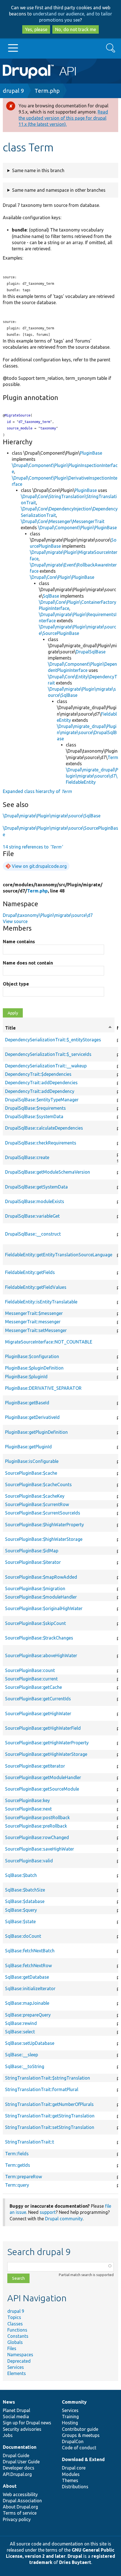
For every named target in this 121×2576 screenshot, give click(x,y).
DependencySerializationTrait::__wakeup (46, 1066)
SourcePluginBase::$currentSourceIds (43, 1513)
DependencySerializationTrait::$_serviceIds (48, 1054)
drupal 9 (13, 91)
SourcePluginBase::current (31, 1679)
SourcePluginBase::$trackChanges (39, 1638)
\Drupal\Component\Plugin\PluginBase (77, 528)
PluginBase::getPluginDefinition (36, 1432)
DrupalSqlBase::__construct (33, 1234)
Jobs (8, 2435)
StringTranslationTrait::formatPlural (42, 2089)
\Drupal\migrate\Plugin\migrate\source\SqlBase (52, 816)
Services (16, 2367)
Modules (71, 2474)
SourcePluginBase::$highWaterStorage (44, 1539)
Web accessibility (20, 2494)
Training (70, 2417)
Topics (14, 2317)
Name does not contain (28, 963)
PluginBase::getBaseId (27, 1403)
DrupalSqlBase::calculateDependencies (44, 1128)
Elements (17, 2373)
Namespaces (20, 2355)
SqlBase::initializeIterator (30, 1988)
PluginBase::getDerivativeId (32, 1417)
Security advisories (22, 2429)
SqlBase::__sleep (22, 2055)
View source (15, 921)
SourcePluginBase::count (30, 1670)
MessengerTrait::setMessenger (36, 1330)
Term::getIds (18, 2165)
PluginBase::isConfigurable (32, 1461)
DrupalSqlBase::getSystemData (36, 1187)
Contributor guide (80, 2429)
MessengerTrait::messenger (33, 1322)
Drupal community (64, 2219)
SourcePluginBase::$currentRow (37, 1504)
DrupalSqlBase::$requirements (35, 1108)
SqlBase (51, 596)
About (10, 2486)
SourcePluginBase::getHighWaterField (43, 1728)
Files (12, 2348)
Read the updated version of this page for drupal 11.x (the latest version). (63, 118)
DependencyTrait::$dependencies (38, 1074)
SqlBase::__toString (25, 2066)
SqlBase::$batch (21, 1875)
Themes (70, 2480)
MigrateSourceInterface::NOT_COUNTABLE (49, 1342)
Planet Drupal (16, 2410)
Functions (17, 2330)
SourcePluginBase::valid (29, 1861)
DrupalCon (73, 2441)
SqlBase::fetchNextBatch (30, 1951)
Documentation (20, 2447)
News (9, 2402)
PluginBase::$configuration (32, 1356)
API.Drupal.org (17, 2474)
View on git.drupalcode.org (39, 866)
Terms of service (20, 2513)
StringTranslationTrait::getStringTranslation (50, 2116)
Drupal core (74, 2468)
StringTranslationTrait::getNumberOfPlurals (49, 2104)
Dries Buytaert (75, 2562)
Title (59, 1028)
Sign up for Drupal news (27, 2423)
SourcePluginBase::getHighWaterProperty (47, 1743)
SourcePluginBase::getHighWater (38, 1714)
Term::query (17, 2185)
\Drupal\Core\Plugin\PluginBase (62, 577)
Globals (15, 2342)
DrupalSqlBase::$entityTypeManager (42, 1100)
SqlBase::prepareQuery (28, 2015)
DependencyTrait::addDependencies (41, 1083)
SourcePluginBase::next (28, 1809)
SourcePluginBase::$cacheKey (35, 1496)
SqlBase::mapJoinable (27, 2003)
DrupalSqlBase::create (27, 1157)
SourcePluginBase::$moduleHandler (41, 1597)
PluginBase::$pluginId (26, 1377)
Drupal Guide (16, 2455)
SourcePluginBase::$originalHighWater (44, 1608)
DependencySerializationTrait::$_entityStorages (53, 1040)
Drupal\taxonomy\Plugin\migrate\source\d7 (48, 915)
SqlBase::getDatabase (27, 1977)
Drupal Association (22, 2501)
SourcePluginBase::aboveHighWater (41, 1655)
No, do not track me (76, 29)
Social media (16, 2417)
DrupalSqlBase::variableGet (32, 1216)
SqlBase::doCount (23, 1936)
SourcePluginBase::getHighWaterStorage (46, 1754)
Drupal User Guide (21, 2462)
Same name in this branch (38, 170)
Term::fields (17, 2154)
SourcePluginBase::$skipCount (35, 1623)
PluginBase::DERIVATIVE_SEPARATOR (43, 1388)
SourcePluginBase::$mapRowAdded (41, 1577)
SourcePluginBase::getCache (33, 1687)
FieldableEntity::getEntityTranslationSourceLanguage (59, 1255)
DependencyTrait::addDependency (40, 1091)
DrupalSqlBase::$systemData (34, 1116)
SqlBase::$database (25, 1901)
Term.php (47, 91)
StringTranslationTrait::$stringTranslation (48, 2078)
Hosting (70, 2423)
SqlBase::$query (21, 1910)
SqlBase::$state (20, 1921)
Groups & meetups (81, 2435)
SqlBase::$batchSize (25, 1890)
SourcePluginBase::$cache (31, 1473)
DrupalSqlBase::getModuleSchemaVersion (48, 1172)
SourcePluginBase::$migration (35, 1588)
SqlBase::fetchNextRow (28, 1965)
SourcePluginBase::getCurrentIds (38, 1699)
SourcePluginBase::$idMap (32, 1551)
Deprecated (19, 2361)
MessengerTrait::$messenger (34, 1313)
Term (113, 757)
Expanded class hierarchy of (37, 791)
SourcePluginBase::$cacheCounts (38, 1484)
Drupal (75, 2556)
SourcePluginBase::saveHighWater (40, 1849)
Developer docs (19, 2468)
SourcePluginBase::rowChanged (37, 1837)
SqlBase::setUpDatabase (30, 2043)
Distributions (75, 2487)
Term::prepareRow (23, 2177)
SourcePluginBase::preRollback (36, 1826)
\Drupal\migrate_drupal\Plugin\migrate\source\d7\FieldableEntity (92, 776)
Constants (18, 2336)
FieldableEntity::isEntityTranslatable (41, 1302)
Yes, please (36, 29)
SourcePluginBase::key (27, 1800)
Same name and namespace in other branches (59, 190)
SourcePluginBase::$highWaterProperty (44, 1525)
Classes (15, 2324)
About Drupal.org (20, 2507)
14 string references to (33, 847)
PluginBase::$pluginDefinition (34, 1368)
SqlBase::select (20, 2032)
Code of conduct (79, 2448)
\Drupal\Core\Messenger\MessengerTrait (63, 521)
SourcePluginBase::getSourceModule (42, 1789)
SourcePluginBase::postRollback (37, 1817)
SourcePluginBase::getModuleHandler (43, 1777)
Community (74, 2402)
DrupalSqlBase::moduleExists (35, 1201)
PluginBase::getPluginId (28, 1447)
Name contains (19, 942)
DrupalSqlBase (91, 652)
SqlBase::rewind (21, 2023)
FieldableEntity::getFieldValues (36, 1287)
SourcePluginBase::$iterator (33, 1562)
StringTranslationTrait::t (30, 2142)
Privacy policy (17, 2519)
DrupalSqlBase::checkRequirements (41, 1143)
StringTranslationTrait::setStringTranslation (50, 2127)
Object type (16, 984)
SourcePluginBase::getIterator (35, 1766)
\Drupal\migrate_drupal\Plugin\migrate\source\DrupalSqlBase (87, 732)
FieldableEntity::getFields (30, 1272)
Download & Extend (83, 2459)
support (48, 2212)
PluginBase (91, 453)
